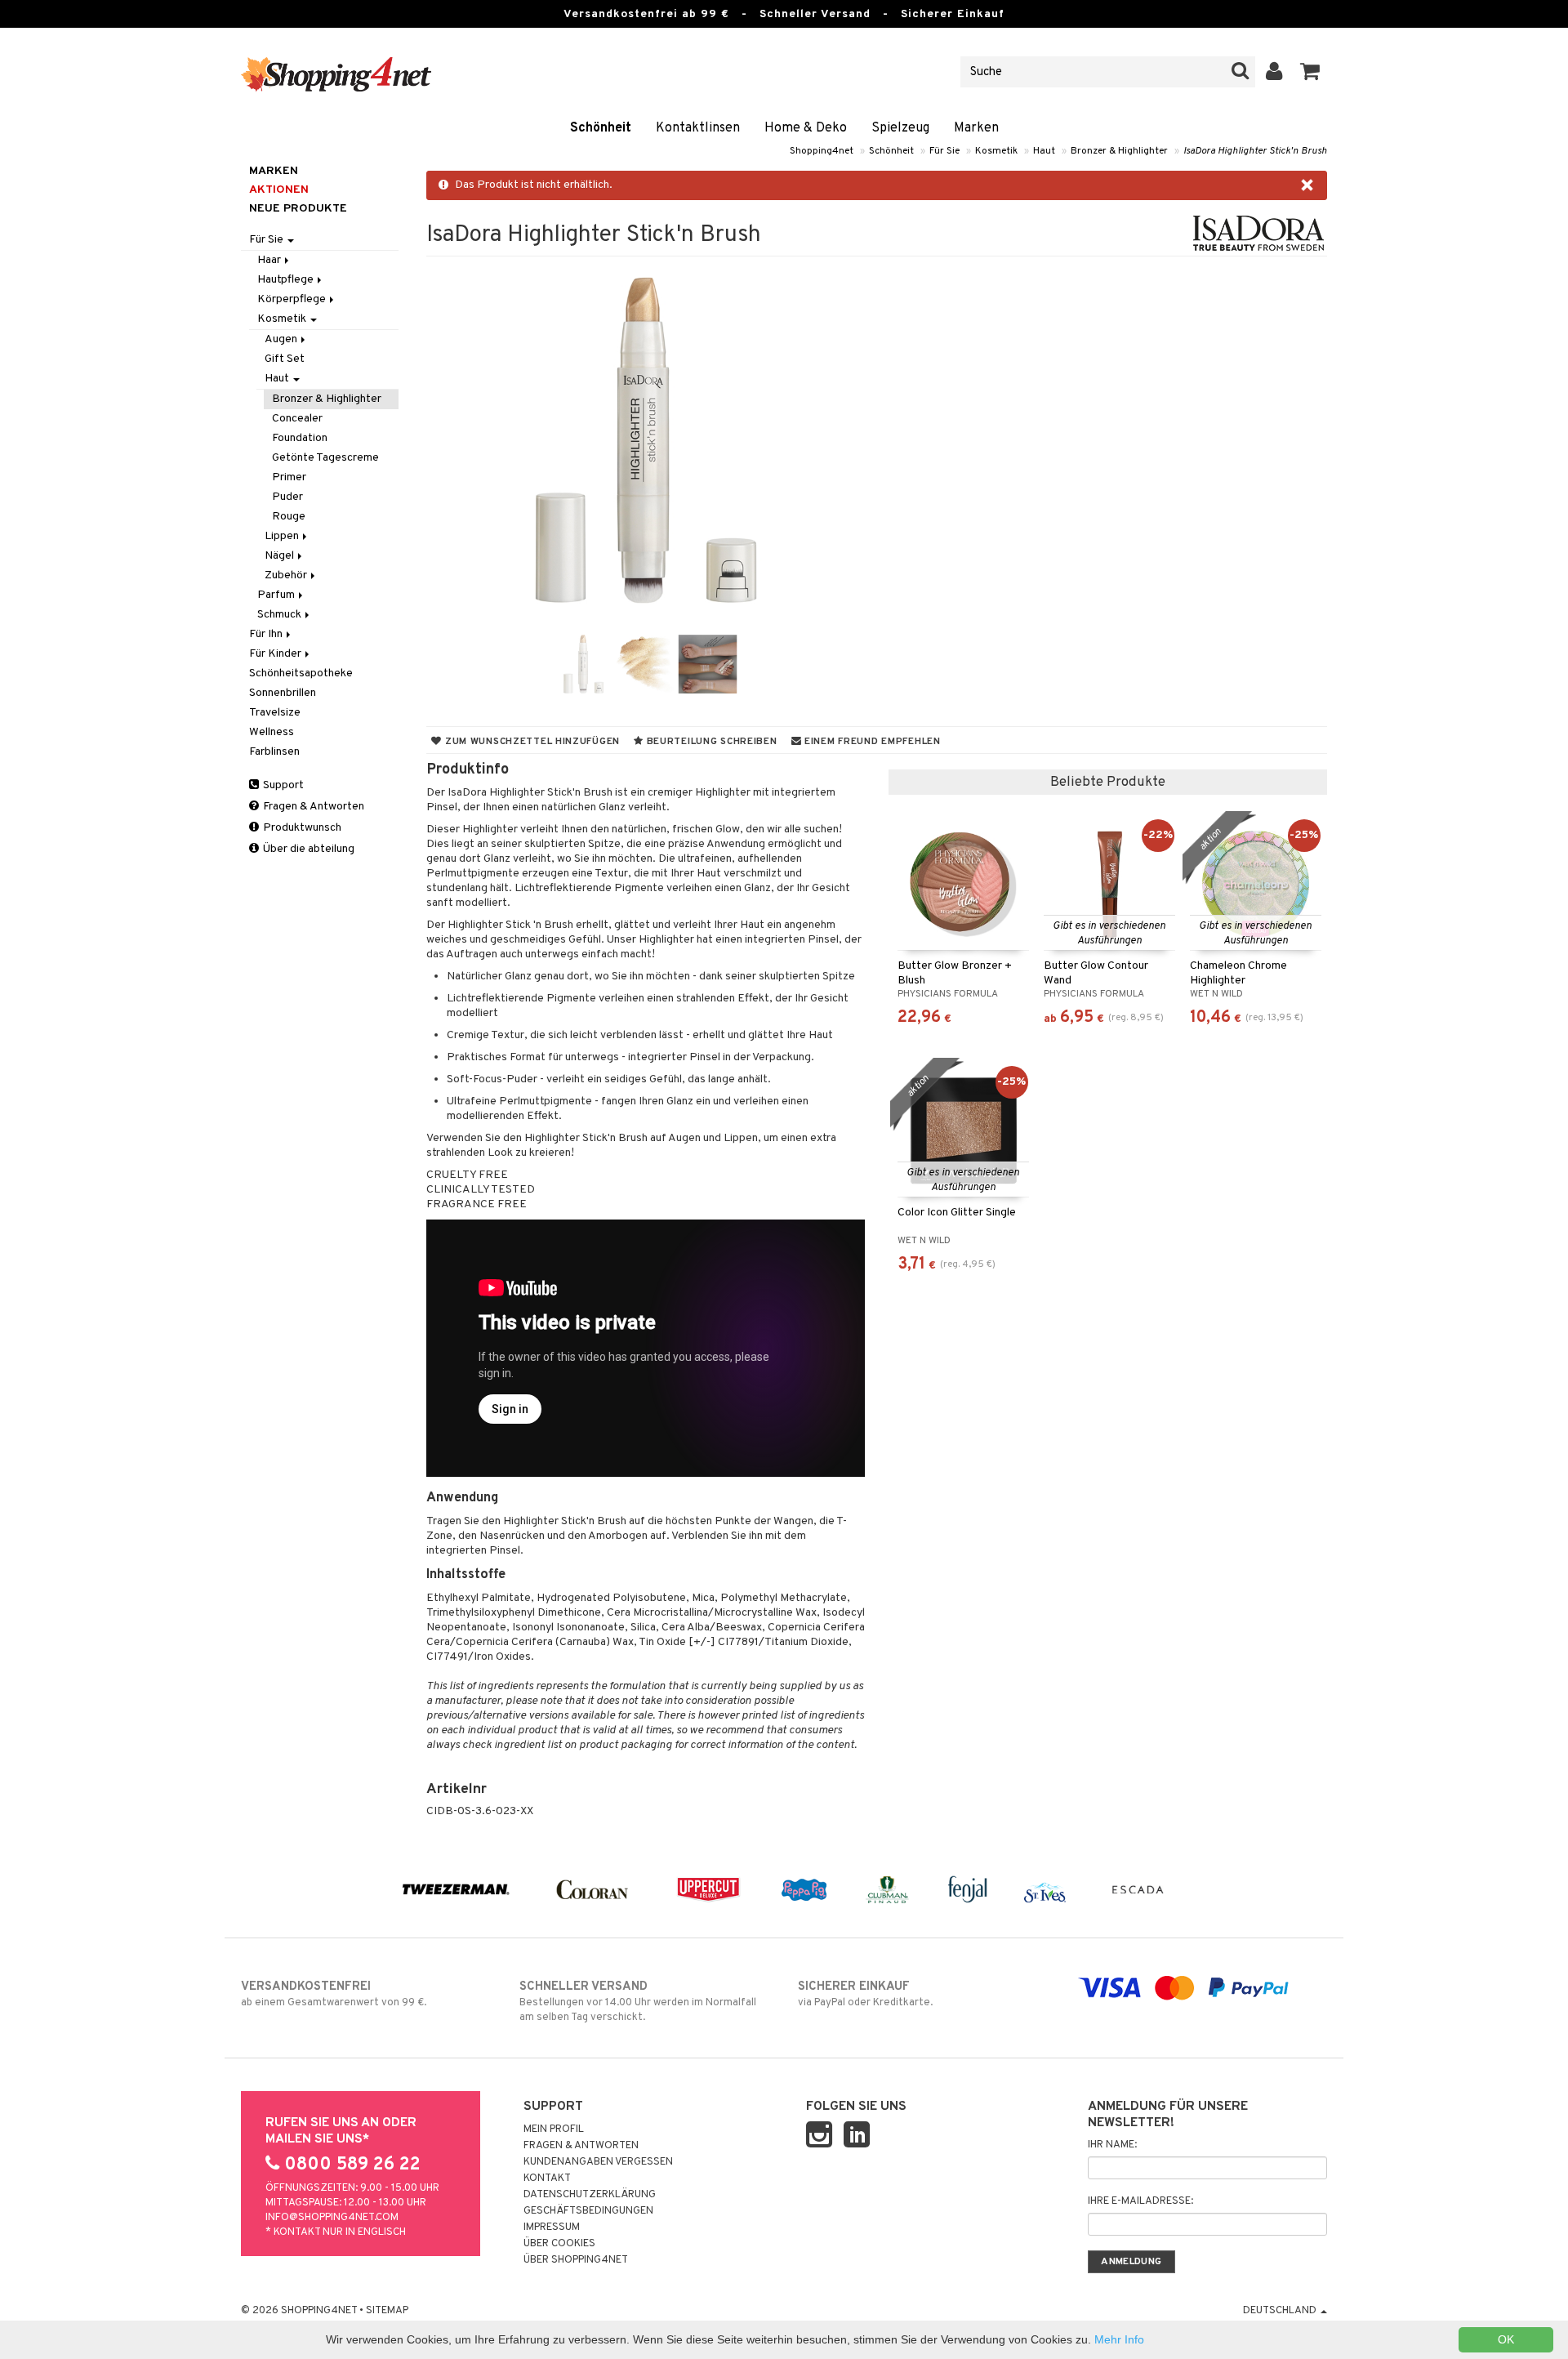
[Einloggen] (1274, 72)
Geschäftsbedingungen (588, 2211)
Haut (1044, 151)
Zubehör (287, 575)
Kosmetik (996, 151)
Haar (270, 260)
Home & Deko (806, 128)
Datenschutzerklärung (590, 2195)
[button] (1310, 72)
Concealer (297, 419)
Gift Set (285, 359)
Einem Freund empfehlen (871, 742)
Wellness (272, 732)
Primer (289, 477)
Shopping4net (822, 151)
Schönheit (601, 128)
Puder (287, 497)
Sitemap (387, 2311)
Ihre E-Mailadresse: (1140, 2201)
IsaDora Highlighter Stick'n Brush (1255, 151)
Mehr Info (1119, 2339)
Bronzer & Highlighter (1119, 151)
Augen (282, 339)
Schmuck (281, 615)
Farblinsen (274, 752)
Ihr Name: (1112, 2145)
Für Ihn (267, 634)
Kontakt (547, 2178)
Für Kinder (276, 654)
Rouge (289, 517)
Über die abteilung (307, 849)
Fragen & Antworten (312, 807)
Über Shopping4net (576, 2260)
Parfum (277, 595)
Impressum (552, 2227)
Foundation (300, 438)
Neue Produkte (298, 209)
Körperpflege (293, 299)
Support (282, 785)
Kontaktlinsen (698, 128)
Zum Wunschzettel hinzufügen (531, 742)
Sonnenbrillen (283, 693)
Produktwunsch (301, 828)
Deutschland (1281, 2311)
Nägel (281, 556)
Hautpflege (287, 280)
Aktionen (279, 190)
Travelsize (275, 713)
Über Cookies (559, 2244)
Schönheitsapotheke (301, 673)
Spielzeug (900, 128)
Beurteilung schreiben (710, 742)
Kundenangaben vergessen (598, 2162)
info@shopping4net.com (332, 2218)
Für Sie (944, 151)
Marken (976, 128)
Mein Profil (554, 2129)
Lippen (283, 536)
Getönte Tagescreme (325, 458)
